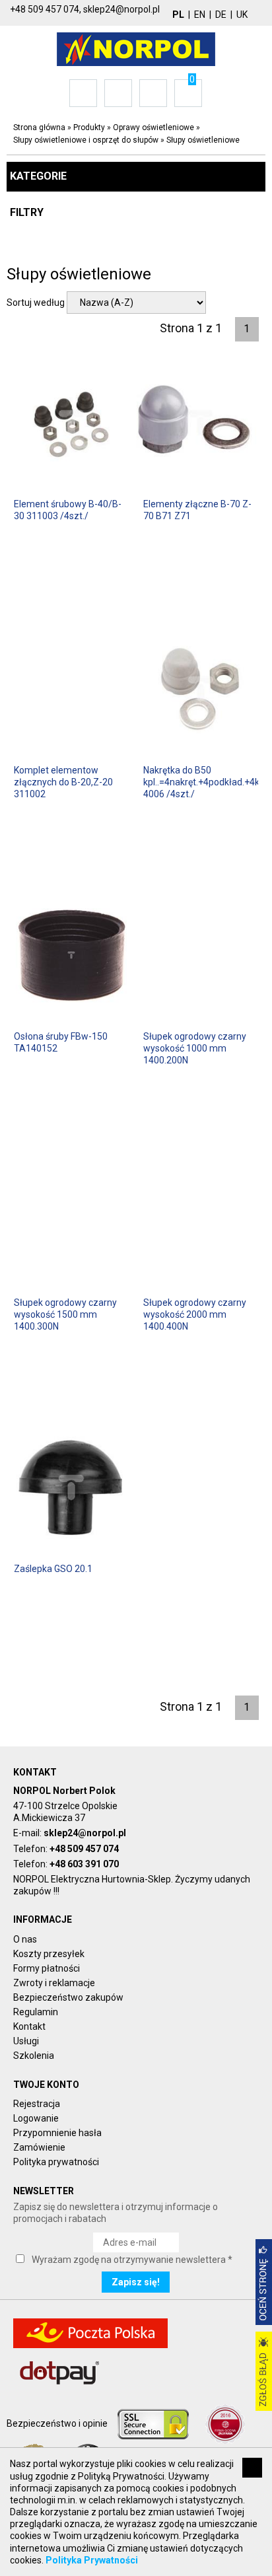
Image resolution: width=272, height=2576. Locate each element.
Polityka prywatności (56, 2162)
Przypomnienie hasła (57, 2133)
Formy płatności (47, 1968)
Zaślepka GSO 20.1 (53, 1569)
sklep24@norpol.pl (85, 1833)
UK (242, 15)
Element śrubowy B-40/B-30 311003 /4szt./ (68, 510)
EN (200, 15)
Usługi (26, 2041)
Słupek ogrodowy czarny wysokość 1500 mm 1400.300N (65, 1314)
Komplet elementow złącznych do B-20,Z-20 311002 (63, 782)
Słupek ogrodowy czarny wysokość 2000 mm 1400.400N (195, 1314)
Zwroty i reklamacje (54, 1983)
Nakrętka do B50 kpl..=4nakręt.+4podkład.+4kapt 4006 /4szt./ (201, 782)
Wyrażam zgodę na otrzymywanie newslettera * (132, 2260)
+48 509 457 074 (84, 1849)
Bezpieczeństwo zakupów (68, 1997)
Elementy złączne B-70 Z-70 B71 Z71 (197, 510)
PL (178, 15)
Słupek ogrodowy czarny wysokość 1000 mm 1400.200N (195, 1048)
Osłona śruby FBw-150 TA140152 (61, 1042)
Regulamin (36, 2012)
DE (221, 15)
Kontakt (29, 2026)
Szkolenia (34, 2056)
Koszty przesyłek (49, 1954)
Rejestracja (37, 2104)
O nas (25, 1939)
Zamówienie (39, 2147)
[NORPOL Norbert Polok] (136, 48)
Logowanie (36, 2118)
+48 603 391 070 (84, 1864)
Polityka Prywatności (92, 2560)
